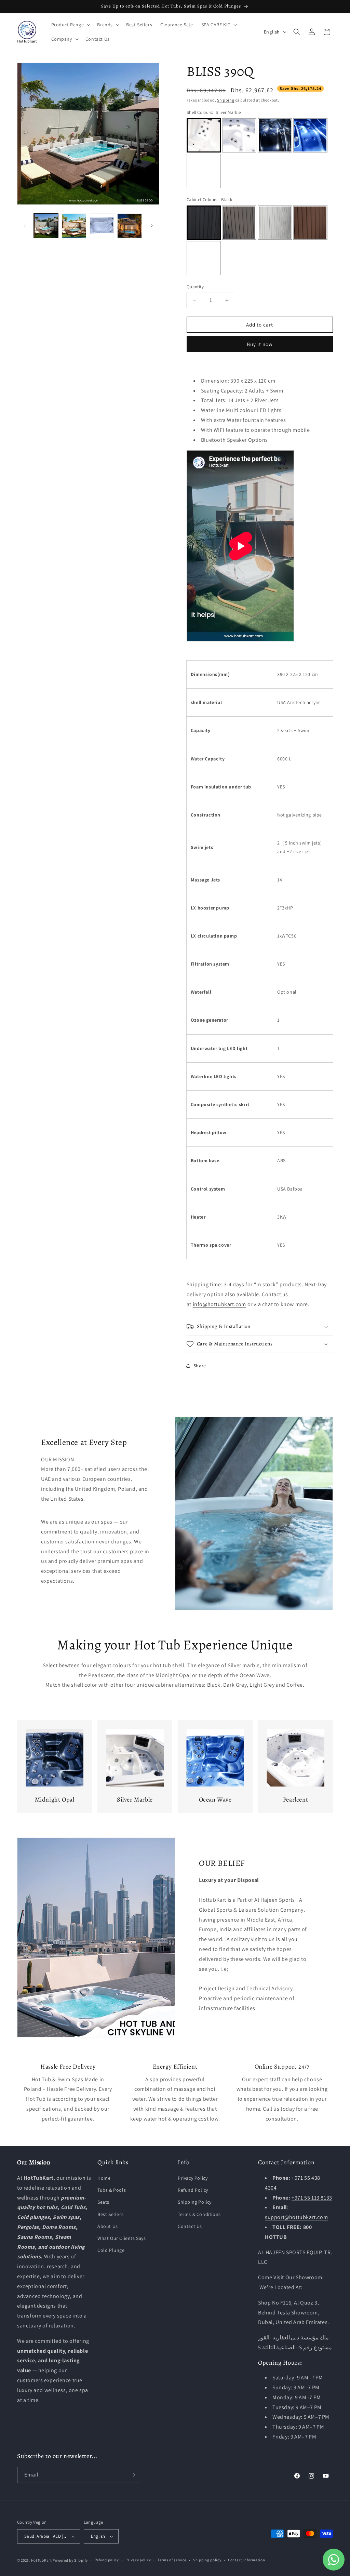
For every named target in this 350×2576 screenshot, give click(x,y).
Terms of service (172, 2560)
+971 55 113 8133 (312, 2198)
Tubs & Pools (112, 2190)
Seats (103, 2202)
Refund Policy (193, 2190)
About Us (108, 2226)
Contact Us (190, 2226)
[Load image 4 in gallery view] (129, 225)
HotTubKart (42, 2560)
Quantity (195, 287)
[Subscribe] (132, 2475)
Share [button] (200, 1366)
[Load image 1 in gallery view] (46, 225)
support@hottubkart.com (296, 2217)
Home (104, 2178)
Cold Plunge (111, 2250)
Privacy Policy (193, 2178)
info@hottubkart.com (219, 1304)
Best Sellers (110, 2214)
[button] (70, 25)
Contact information (246, 2560)
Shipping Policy (195, 2202)
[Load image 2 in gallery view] (74, 225)
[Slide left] (25, 226)
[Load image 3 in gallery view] (102, 225)
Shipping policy (207, 2560)
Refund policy (107, 2560)
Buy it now (260, 344)
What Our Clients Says (122, 2238)
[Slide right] (152, 226)
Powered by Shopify (70, 2560)
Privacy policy (138, 2560)
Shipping (226, 100)
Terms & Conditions (199, 2214)
